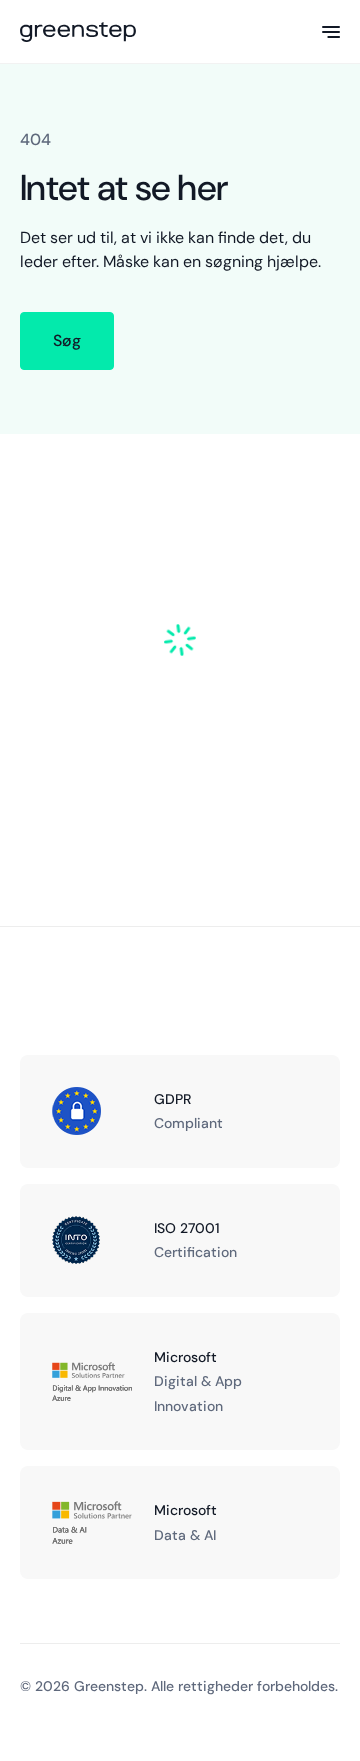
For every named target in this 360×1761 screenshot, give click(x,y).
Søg (67, 340)
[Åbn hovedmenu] (331, 32)
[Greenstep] (78, 32)
